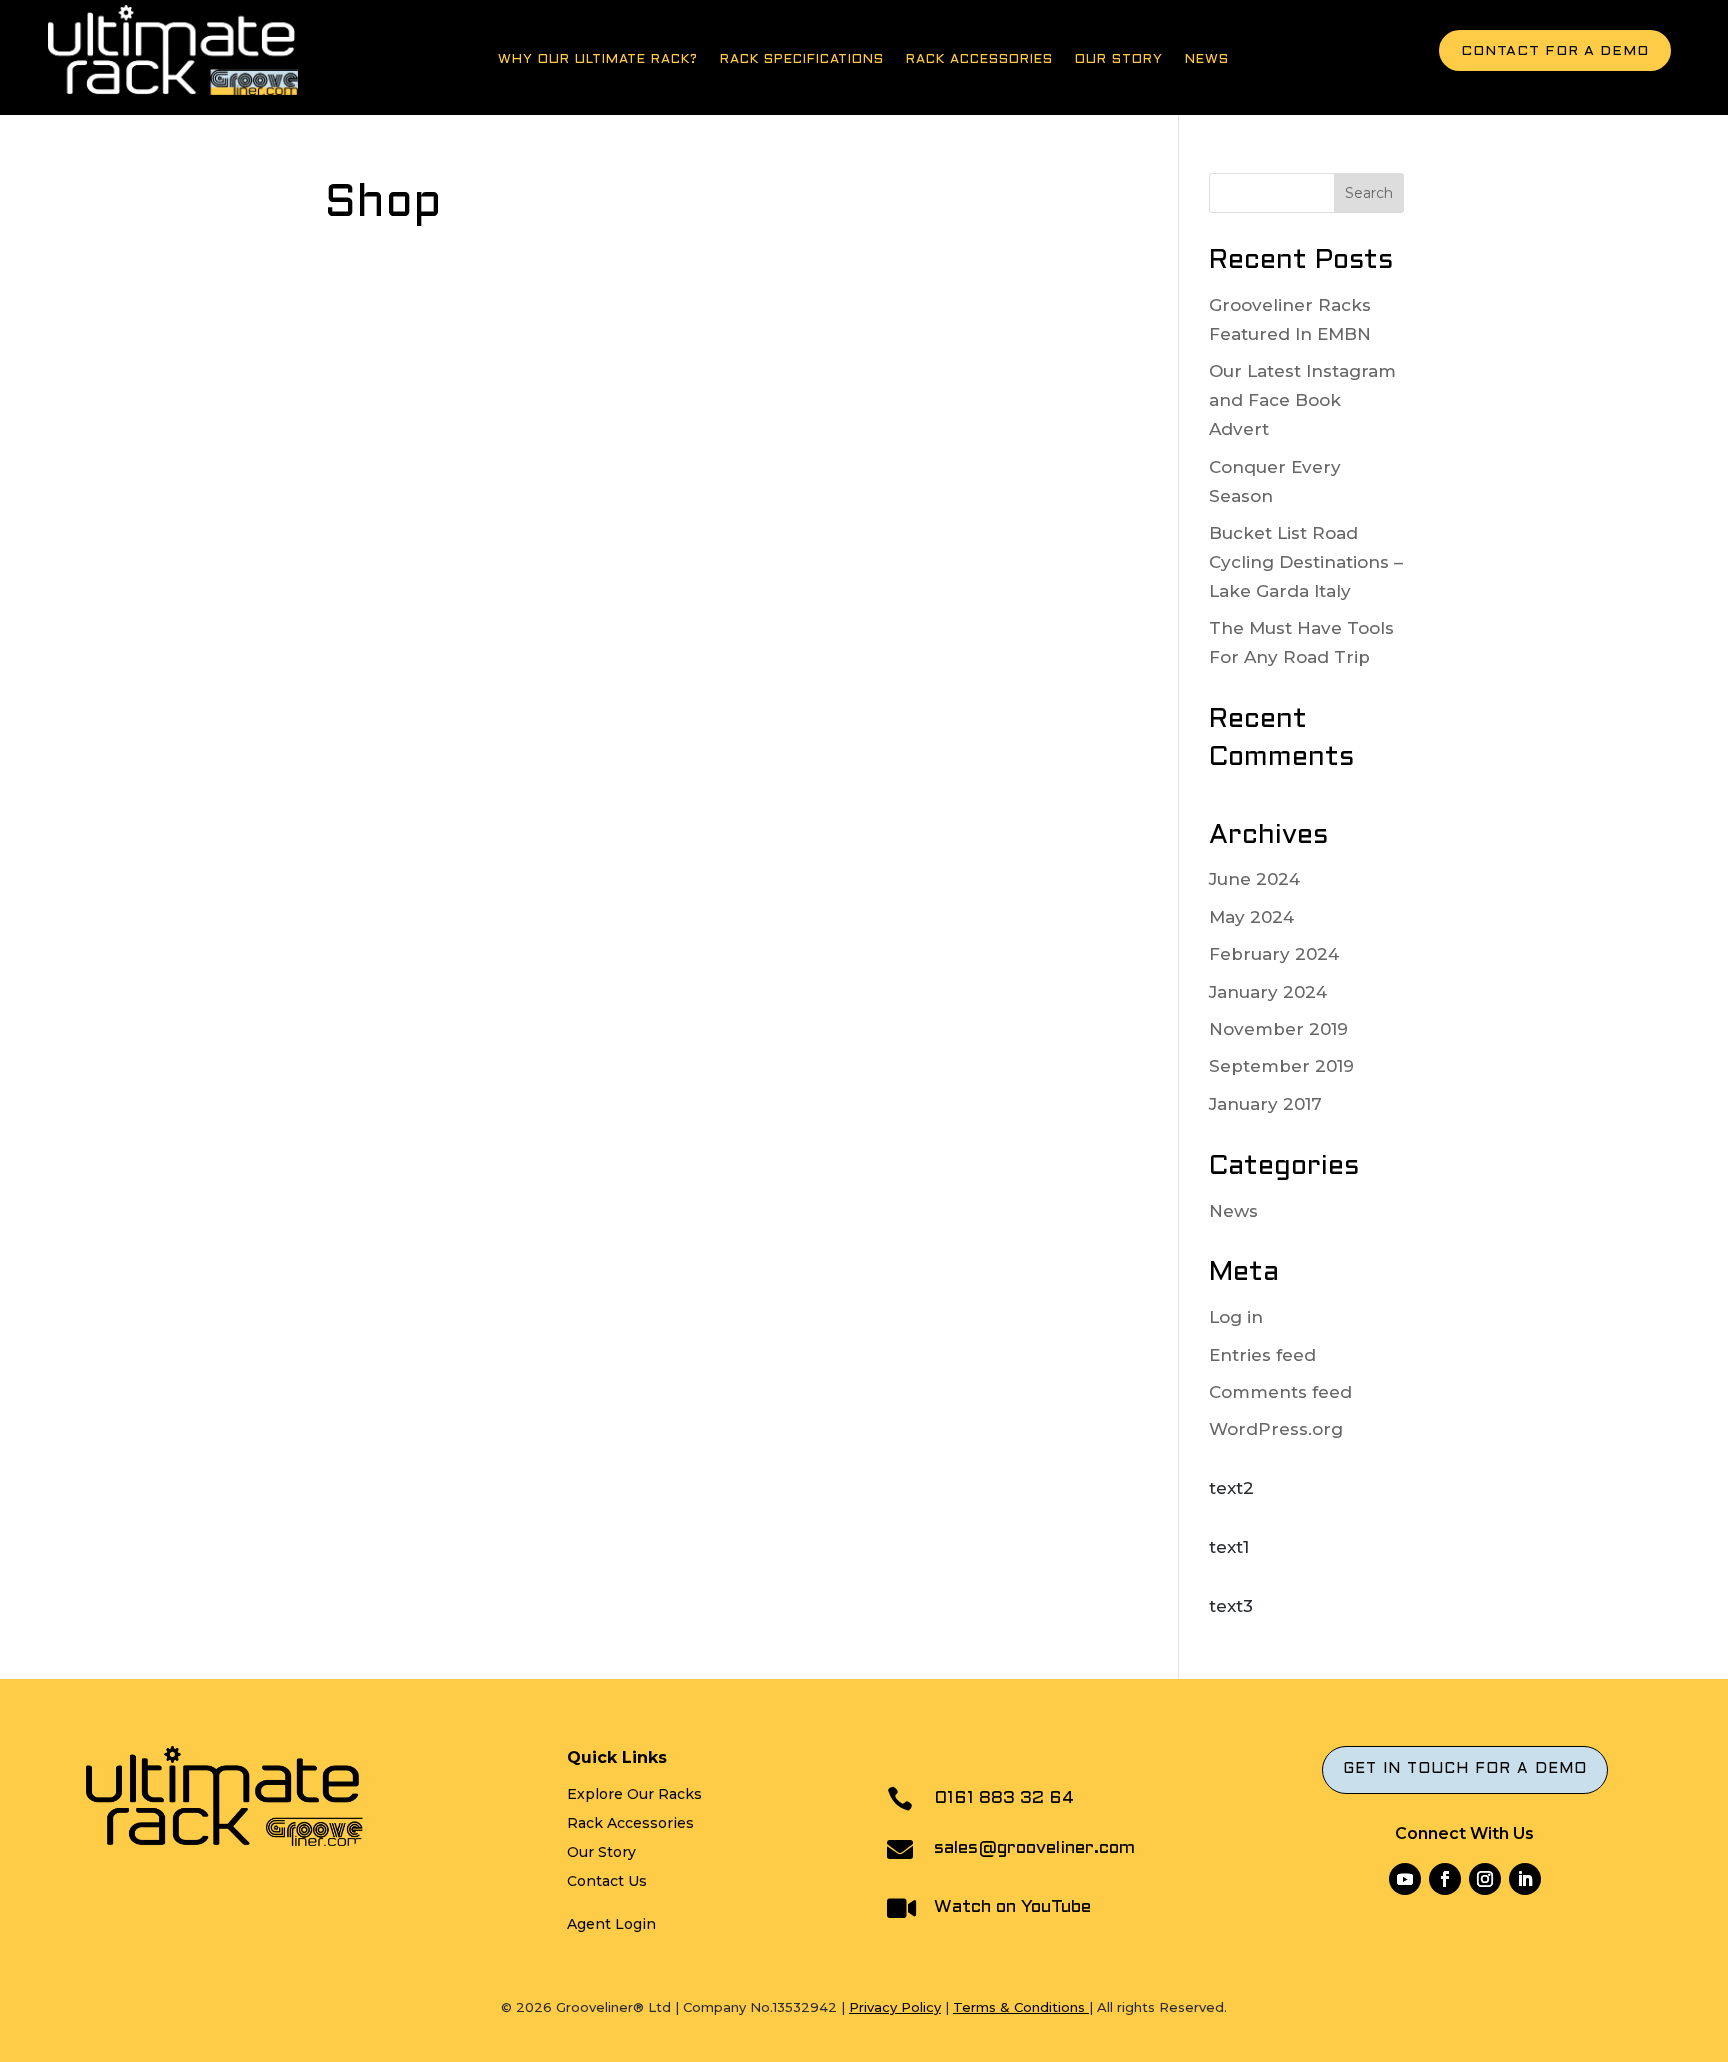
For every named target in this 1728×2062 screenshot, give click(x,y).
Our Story (1119, 60)
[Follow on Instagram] (1485, 1879)
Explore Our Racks (634, 1794)
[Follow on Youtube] (1405, 1879)
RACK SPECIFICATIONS (802, 60)
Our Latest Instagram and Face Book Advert (1302, 400)
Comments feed (1280, 1392)
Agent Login (611, 1924)
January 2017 (1265, 1104)
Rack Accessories (630, 1823)
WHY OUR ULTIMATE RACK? (598, 60)
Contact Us (607, 1881)
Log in (1236, 1317)
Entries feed (1262, 1355)
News (1207, 60)
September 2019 (1281, 1066)
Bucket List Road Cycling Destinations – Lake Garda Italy (1306, 562)
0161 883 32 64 (1004, 1798)
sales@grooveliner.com (1034, 1848)
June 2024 (1254, 879)
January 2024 (1268, 992)
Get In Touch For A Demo (1465, 1769)
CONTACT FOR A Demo (1555, 51)
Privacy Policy (895, 2007)
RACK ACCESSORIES (979, 60)
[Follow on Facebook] (1445, 1879)
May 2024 (1251, 917)
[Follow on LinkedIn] (1525, 1879)
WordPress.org (1276, 1429)
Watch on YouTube (1012, 1907)
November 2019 (1278, 1029)
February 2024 (1274, 954)
